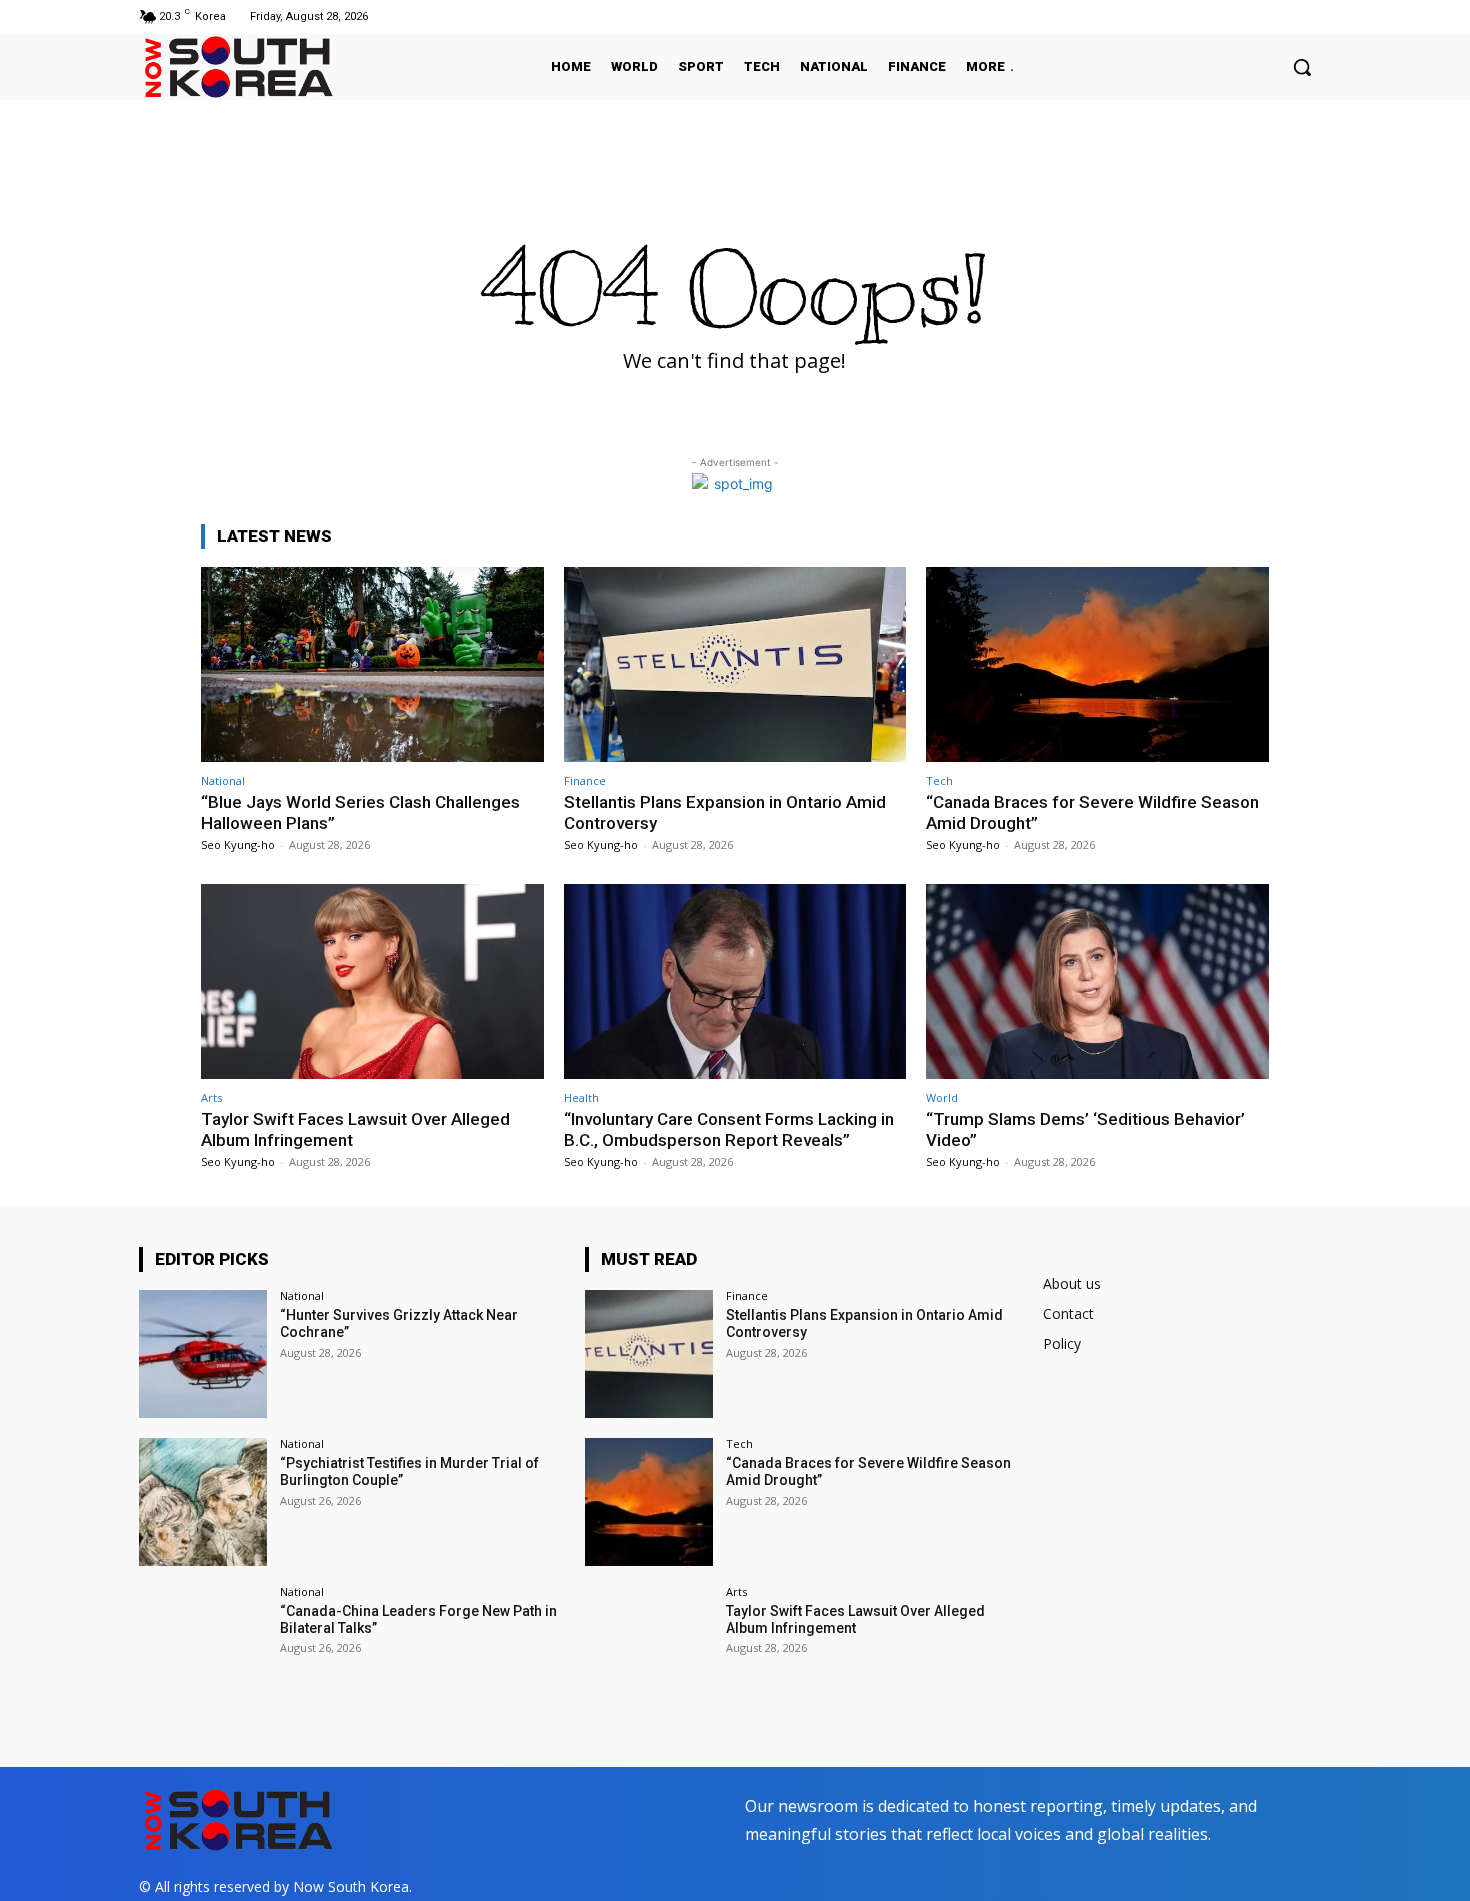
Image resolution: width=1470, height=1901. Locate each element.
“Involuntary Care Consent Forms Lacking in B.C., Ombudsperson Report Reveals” (729, 1129)
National (223, 780)
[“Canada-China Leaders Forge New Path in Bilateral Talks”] (203, 1650)
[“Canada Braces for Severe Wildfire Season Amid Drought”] (1097, 664)
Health (581, 1097)
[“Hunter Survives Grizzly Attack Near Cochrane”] (203, 1354)
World (942, 1097)
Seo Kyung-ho (238, 844)
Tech (939, 780)
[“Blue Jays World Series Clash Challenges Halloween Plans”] (372, 664)
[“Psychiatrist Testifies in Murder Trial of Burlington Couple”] (203, 1502)
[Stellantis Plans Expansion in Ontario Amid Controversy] (735, 664)
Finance (585, 780)
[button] (1302, 67)
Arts (211, 1097)
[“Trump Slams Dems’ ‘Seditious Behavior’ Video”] (1097, 981)
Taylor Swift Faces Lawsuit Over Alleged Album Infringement (855, 1619)
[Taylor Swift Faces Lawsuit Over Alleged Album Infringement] (372, 981)
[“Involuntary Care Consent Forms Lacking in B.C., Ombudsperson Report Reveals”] (735, 981)
